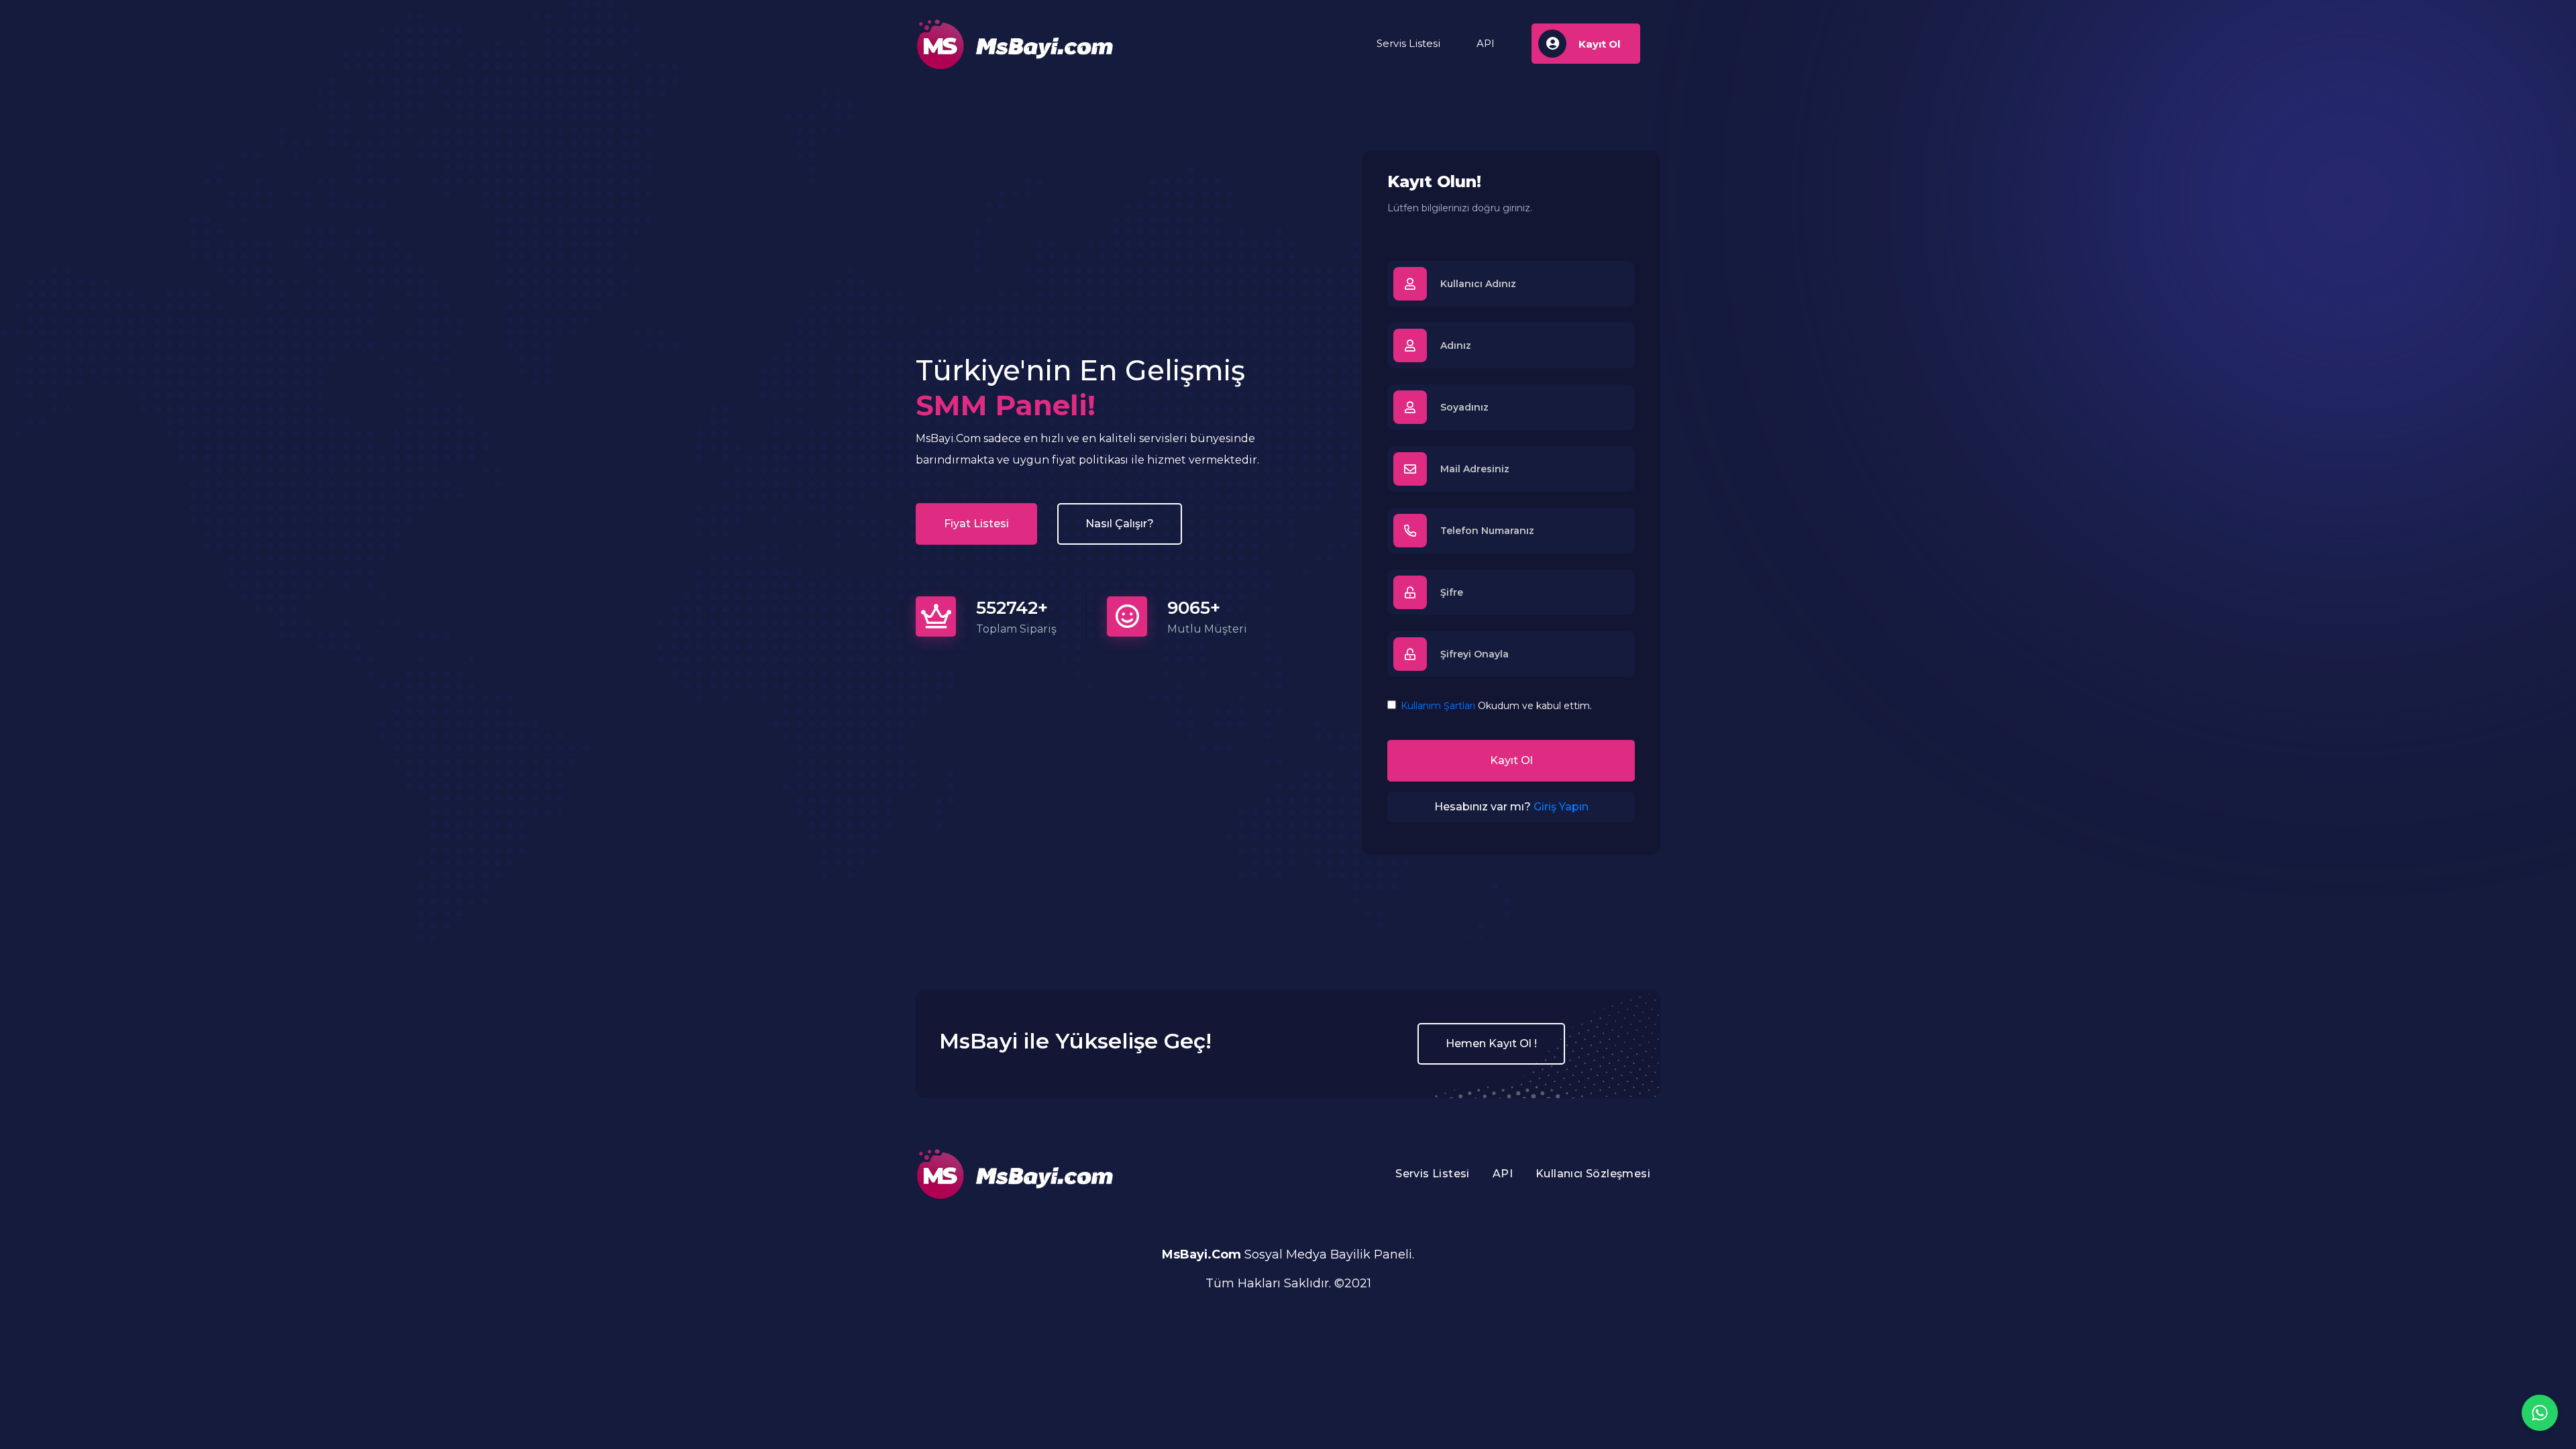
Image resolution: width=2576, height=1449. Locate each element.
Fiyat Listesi (976, 524)
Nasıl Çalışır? (1120, 524)
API (1486, 43)
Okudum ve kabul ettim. (1496, 706)
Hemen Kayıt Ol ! (1491, 1043)
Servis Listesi (1408, 43)
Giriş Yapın (1561, 807)
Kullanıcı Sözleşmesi (1593, 1174)
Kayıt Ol (1511, 760)
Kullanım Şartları (1438, 706)
